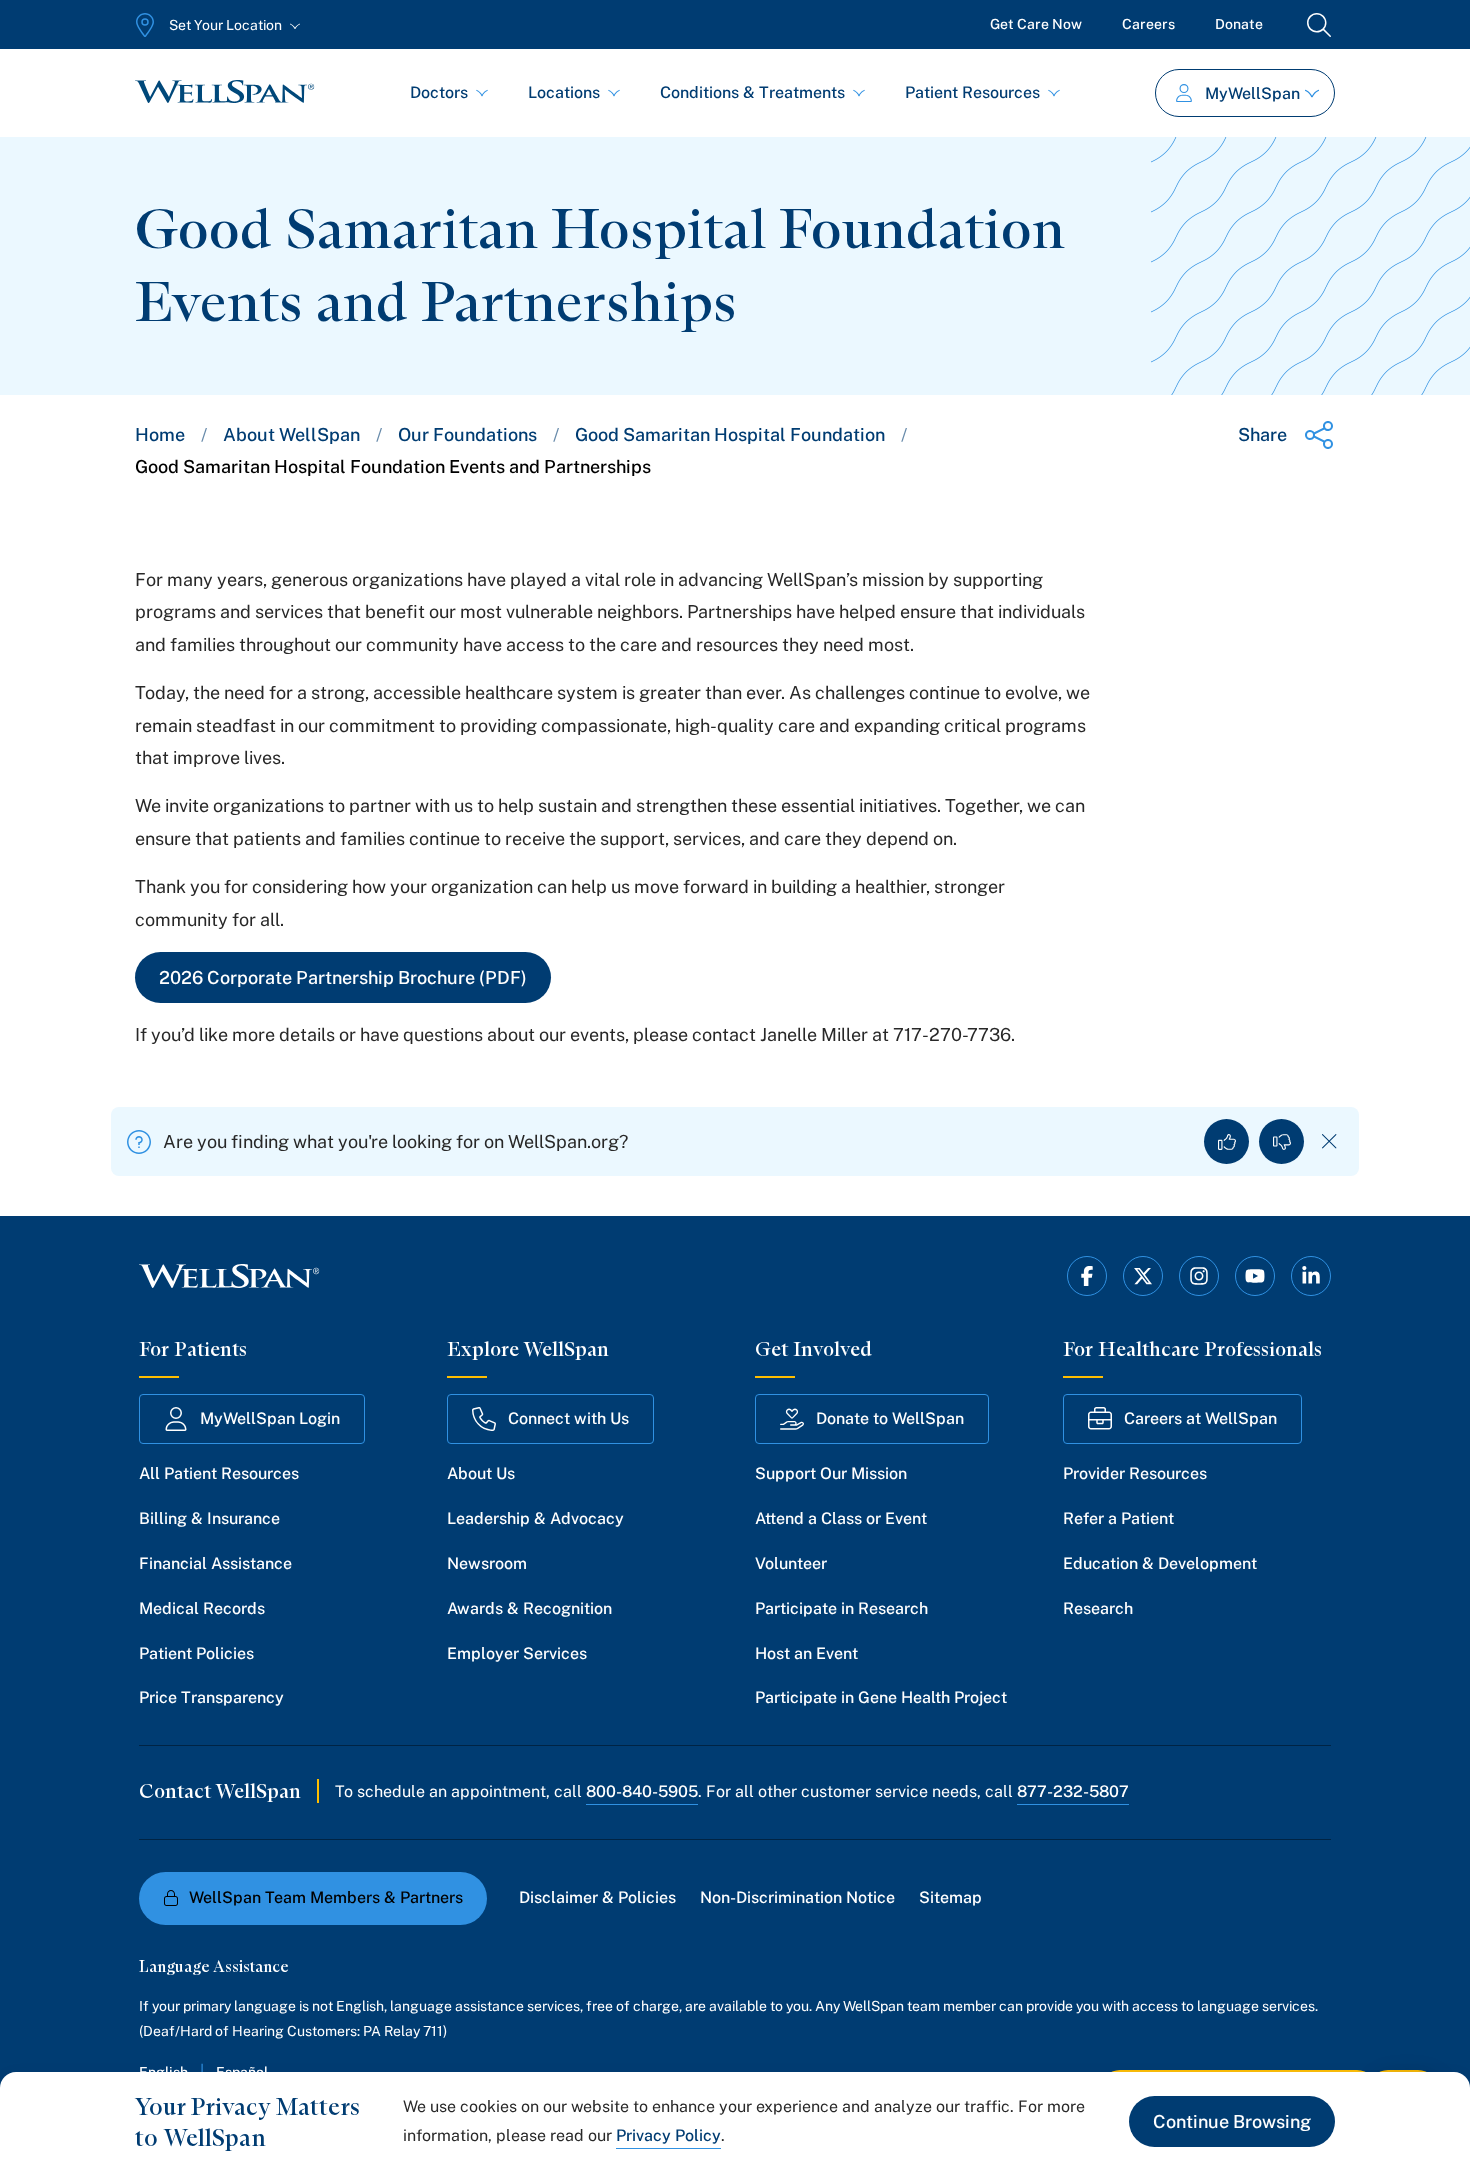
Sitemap (950, 1897)
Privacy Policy (668, 2135)
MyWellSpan (1252, 93)
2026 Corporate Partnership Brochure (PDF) (343, 977)
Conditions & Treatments (752, 92)
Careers (1148, 24)
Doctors (439, 92)
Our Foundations (467, 434)
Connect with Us (568, 1418)
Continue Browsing (1232, 2121)
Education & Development (1160, 1563)
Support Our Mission (831, 1473)
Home (160, 434)
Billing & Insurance (209, 1518)
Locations (564, 92)
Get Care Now (1036, 24)
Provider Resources (1135, 1473)
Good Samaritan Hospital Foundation (730, 434)
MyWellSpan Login (270, 1418)
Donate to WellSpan (890, 1418)
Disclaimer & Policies (597, 1897)
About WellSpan (291, 434)
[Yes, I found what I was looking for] (1226, 1141)
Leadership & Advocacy (535, 1518)
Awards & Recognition (529, 1608)
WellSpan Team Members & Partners (326, 1897)
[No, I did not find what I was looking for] (1281, 1141)
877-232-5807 (1073, 1791)
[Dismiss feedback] (1329, 1141)
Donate (1239, 24)
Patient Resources (972, 92)
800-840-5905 (642, 1791)
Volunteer (791, 1563)
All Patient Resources (219, 1473)
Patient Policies (196, 1653)
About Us (481, 1473)
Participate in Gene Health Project (881, 1697)
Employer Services (517, 1653)
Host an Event (806, 1653)
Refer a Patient (1118, 1518)
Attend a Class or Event (841, 1518)
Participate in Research (841, 1608)
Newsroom (487, 1563)
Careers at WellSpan (1200, 1418)
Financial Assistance (215, 1563)
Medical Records (202, 1608)
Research (1098, 1608)
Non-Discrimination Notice (797, 1897)
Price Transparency (211, 1697)
